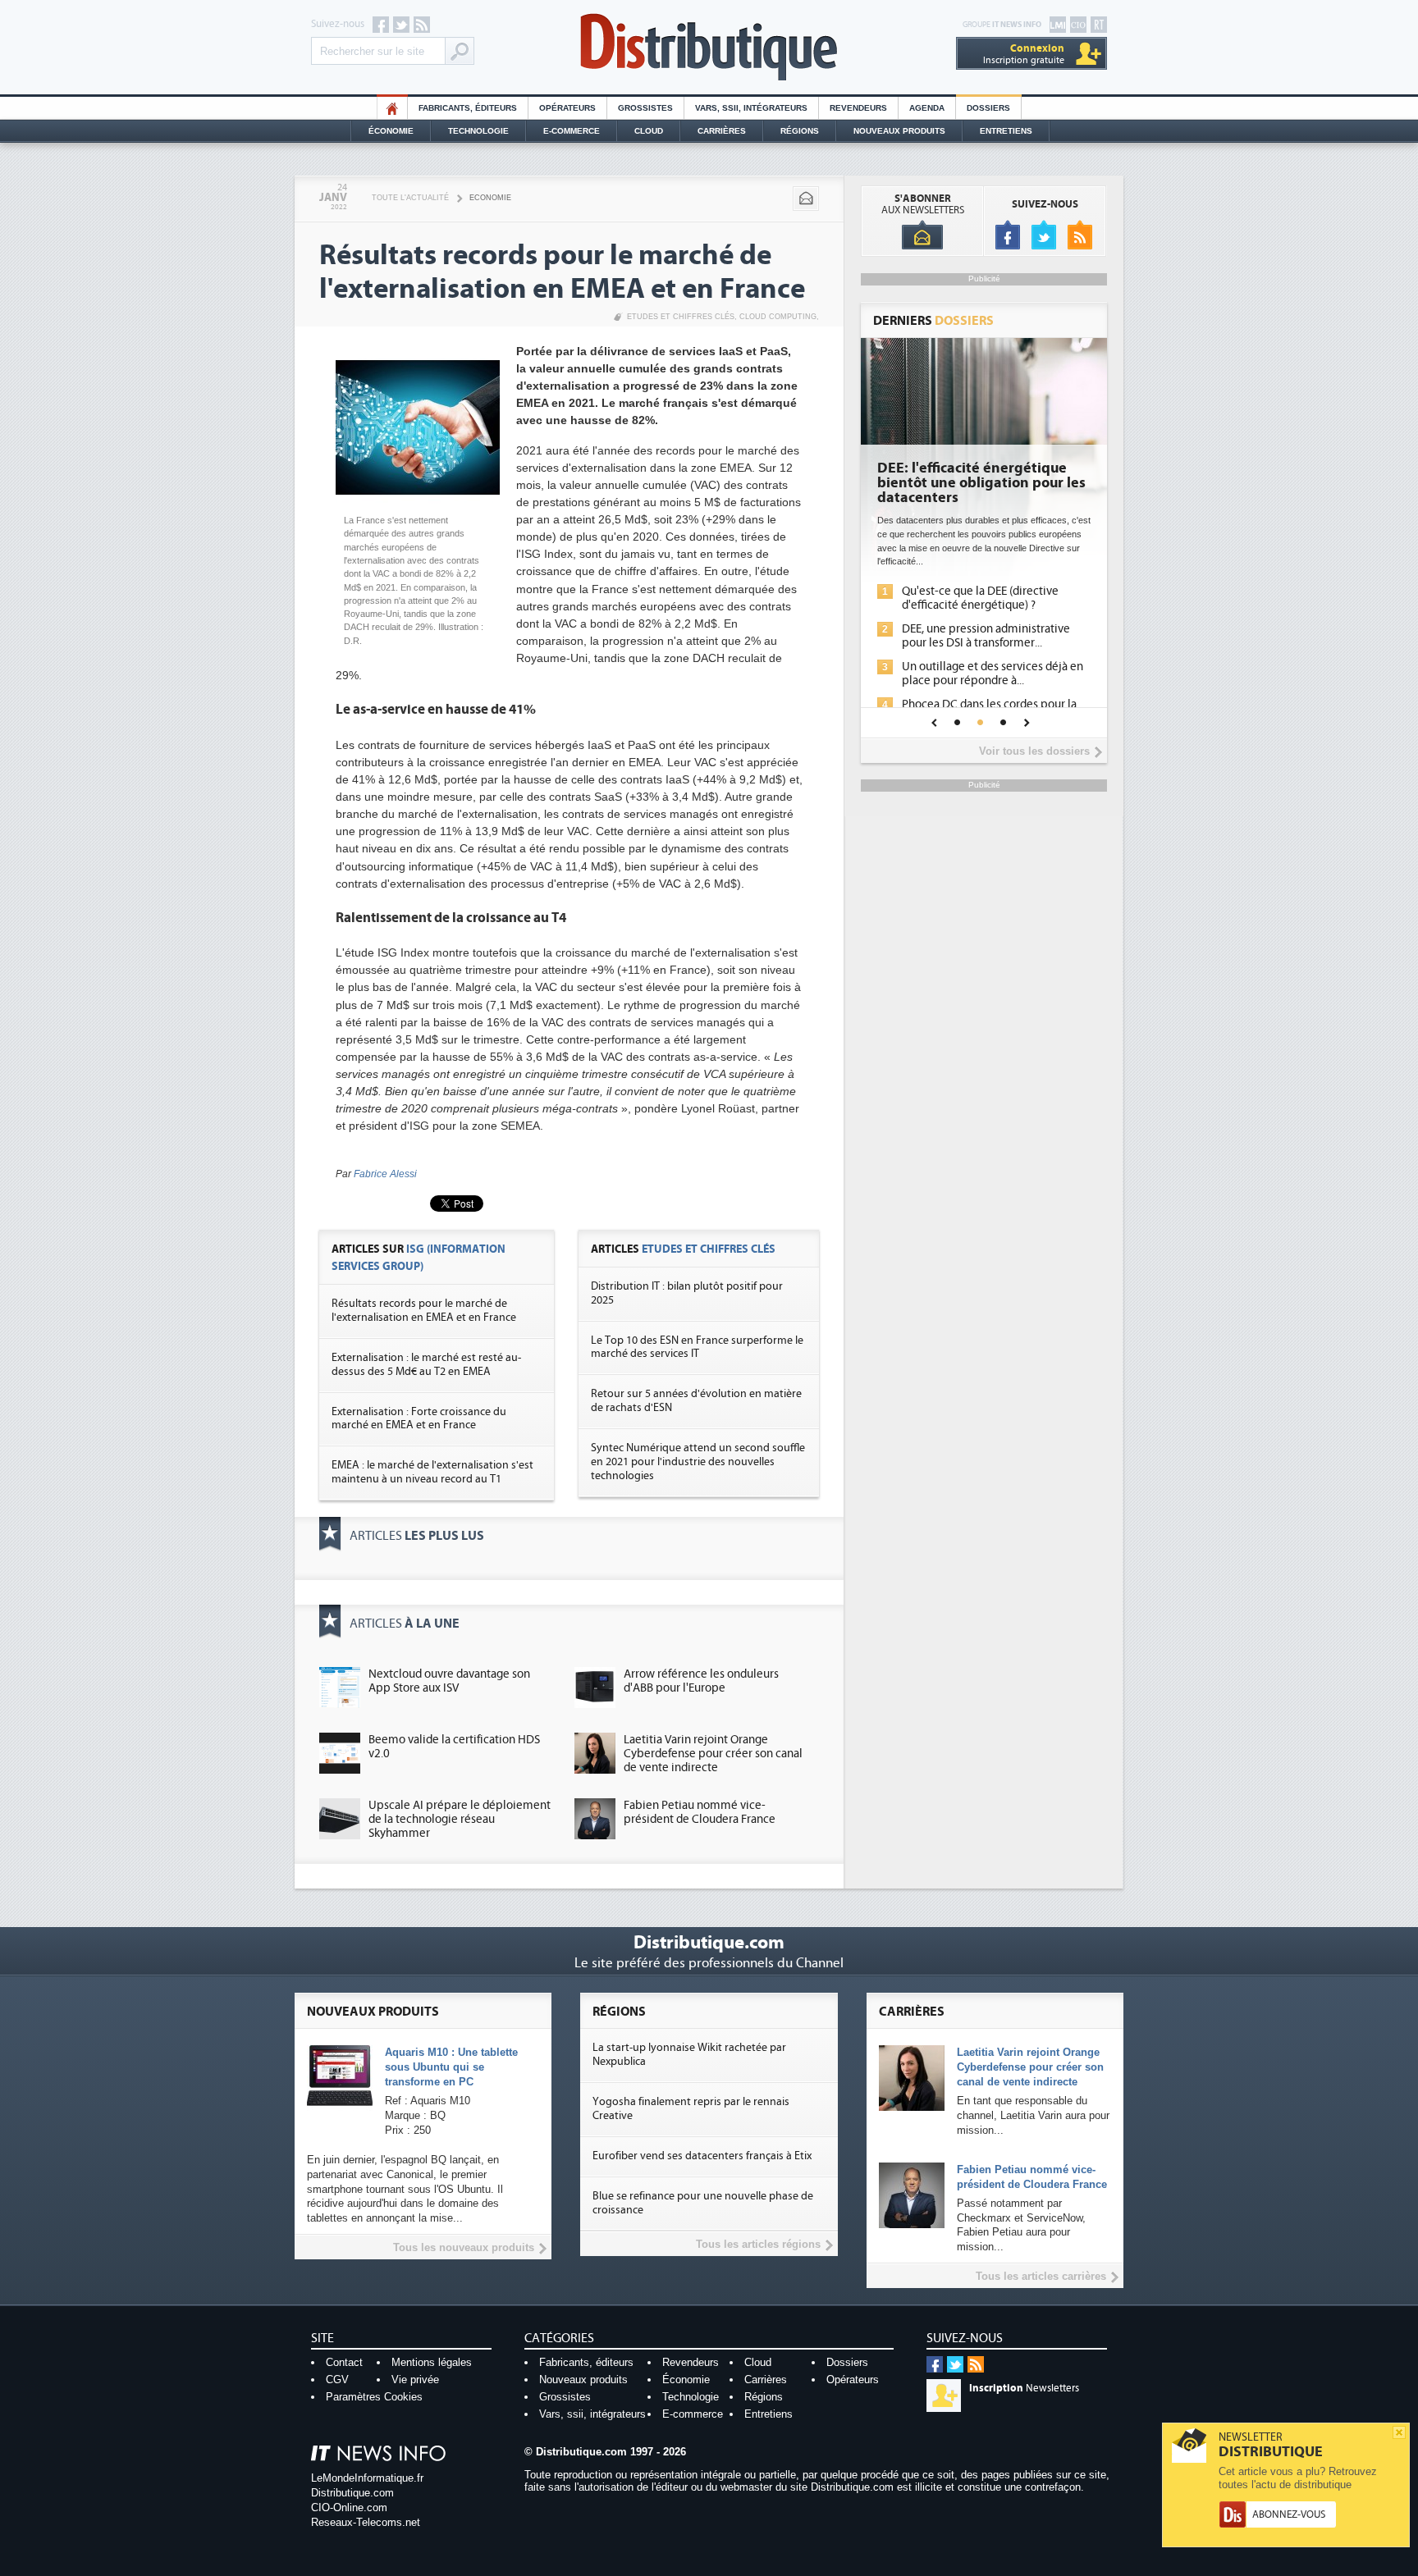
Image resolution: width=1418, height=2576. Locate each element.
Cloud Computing (778, 317)
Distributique (709, 47)
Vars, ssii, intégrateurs (592, 2414)
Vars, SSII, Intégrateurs (751, 108)
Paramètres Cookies (374, 2397)
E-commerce (572, 131)
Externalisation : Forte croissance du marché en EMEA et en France (419, 1419)
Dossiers (988, 108)
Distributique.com (352, 2493)
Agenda (927, 108)
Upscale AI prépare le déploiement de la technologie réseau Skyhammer (460, 1819)
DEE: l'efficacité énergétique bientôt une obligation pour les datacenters (981, 483)
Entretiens (1006, 131)
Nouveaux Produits (899, 131)
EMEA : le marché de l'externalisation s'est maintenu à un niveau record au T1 (432, 1472)
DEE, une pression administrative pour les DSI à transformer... (986, 636)
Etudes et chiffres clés (681, 317)
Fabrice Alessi (385, 1174)
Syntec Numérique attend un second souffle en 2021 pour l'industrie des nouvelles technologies (698, 1462)
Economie (490, 198)
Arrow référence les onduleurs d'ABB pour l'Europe (701, 1681)
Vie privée (415, 2380)
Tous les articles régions (758, 2244)
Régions (800, 131)
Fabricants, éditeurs (468, 108)
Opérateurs (567, 108)
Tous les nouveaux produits (464, 2247)
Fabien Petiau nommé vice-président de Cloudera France (700, 1812)
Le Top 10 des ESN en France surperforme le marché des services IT (697, 1347)
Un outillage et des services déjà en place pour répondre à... (993, 674)
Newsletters (1024, 2388)
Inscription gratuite (1024, 54)
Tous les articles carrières (1041, 2276)
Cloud (649, 131)
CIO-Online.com (349, 2507)
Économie (391, 131)
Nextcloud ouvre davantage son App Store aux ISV (449, 1681)
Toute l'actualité (410, 198)
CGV (337, 2380)
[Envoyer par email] (806, 199)
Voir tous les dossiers (1034, 751)
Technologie (478, 131)
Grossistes (645, 108)
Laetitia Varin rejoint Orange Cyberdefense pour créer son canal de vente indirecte (713, 1754)
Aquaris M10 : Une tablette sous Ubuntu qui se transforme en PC (451, 2067)
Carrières (722, 131)
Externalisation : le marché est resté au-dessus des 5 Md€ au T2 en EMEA (426, 1365)
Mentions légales (432, 2362)
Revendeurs (858, 108)
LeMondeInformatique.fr (367, 2478)
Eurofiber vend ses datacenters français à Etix (702, 2156)
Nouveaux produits (583, 2380)
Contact (344, 2362)
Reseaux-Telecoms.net (366, 2522)
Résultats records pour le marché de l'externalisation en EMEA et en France (424, 1311)
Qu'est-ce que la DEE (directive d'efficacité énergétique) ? (980, 598)
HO (392, 108)
